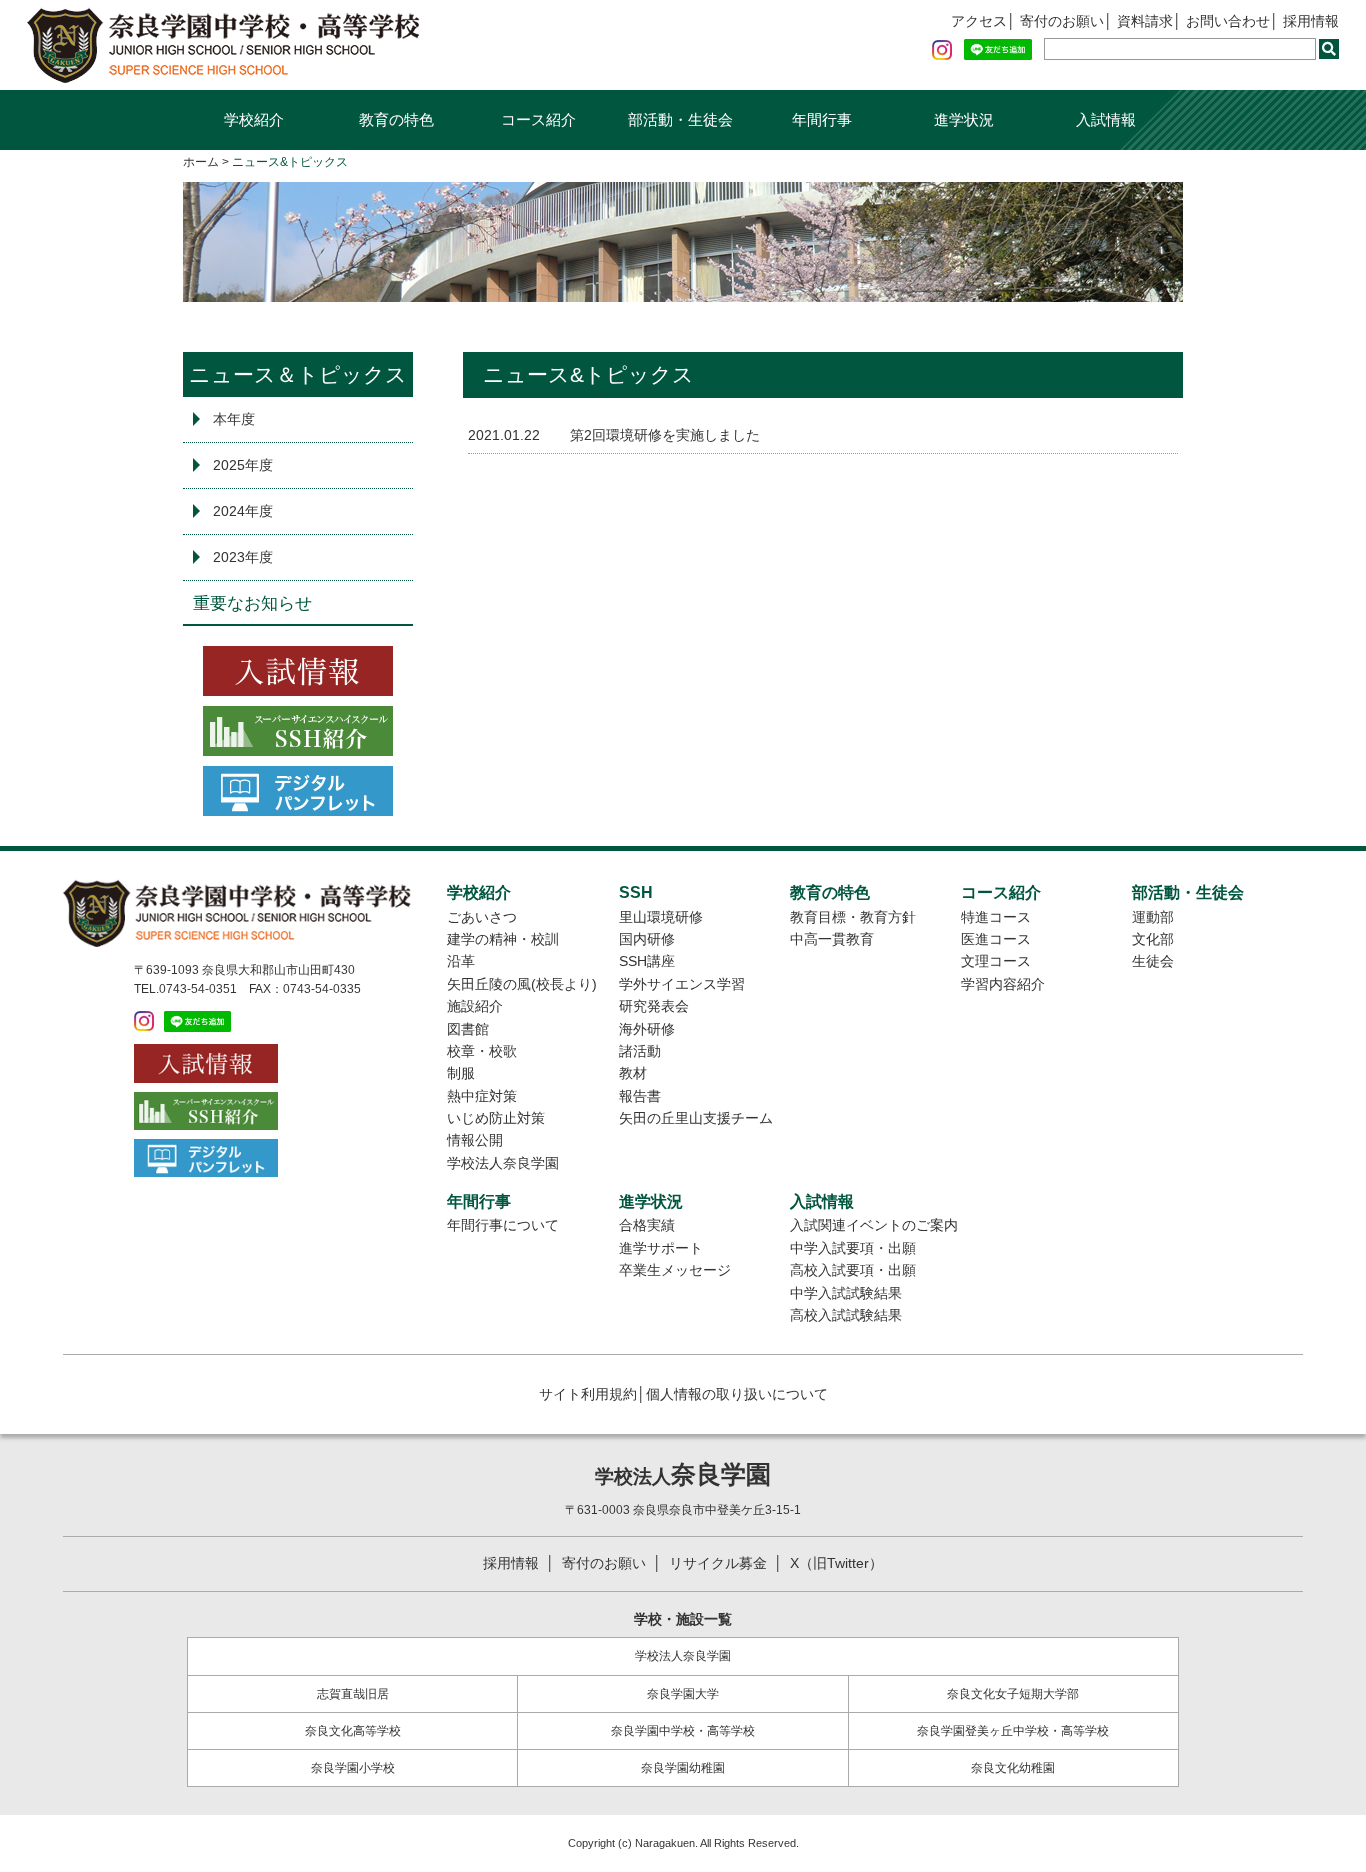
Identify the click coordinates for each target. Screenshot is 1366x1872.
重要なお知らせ (252, 603)
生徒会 (1153, 961)
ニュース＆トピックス (298, 374)
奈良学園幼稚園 (683, 1768)
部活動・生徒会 (680, 119)
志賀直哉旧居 (353, 1694)
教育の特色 (396, 119)
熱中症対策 (482, 1096)
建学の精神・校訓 (503, 939)
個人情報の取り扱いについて (737, 1394)
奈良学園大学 (683, 1694)
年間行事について (503, 1225)
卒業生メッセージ (675, 1270)
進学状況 (964, 119)
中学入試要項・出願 (853, 1248)
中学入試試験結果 (846, 1293)
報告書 (640, 1096)
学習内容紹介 (1003, 984)
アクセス (979, 21)
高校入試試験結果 (846, 1315)
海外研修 (647, 1029)
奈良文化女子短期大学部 (1013, 1694)
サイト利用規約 (588, 1394)
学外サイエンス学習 (682, 984)
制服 (461, 1073)
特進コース (996, 917)
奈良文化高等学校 (353, 1731)
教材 (633, 1073)
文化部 (1153, 939)
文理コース (996, 961)
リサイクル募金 (718, 1563)
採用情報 (1311, 21)
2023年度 (243, 557)
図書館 (468, 1029)
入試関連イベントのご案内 (874, 1225)
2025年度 (243, 465)
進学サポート (661, 1248)
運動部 (1153, 917)
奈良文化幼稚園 (1013, 1768)
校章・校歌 (482, 1051)
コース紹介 (538, 119)
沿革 (461, 961)
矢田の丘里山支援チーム (696, 1118)
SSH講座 (647, 961)
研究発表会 (654, 1006)
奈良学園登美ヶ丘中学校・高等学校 (1013, 1731)
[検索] (1329, 49)
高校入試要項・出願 (853, 1270)
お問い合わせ (1228, 21)
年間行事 (822, 119)
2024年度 (243, 511)
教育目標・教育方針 (853, 917)
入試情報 (1106, 119)
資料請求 (1145, 21)
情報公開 (475, 1140)
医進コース (996, 939)
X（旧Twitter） (836, 1563)
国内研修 (647, 939)
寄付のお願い (1062, 21)
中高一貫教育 (832, 939)
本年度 (234, 419)
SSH (636, 892)
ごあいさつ (482, 917)
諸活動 (640, 1051)
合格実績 (647, 1225)
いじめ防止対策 (496, 1118)
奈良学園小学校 (353, 1768)
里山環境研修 (661, 917)
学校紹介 (254, 119)
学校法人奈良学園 (503, 1163)
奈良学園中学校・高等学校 (683, 1731)
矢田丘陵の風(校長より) (522, 984)
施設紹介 (475, 1006)
